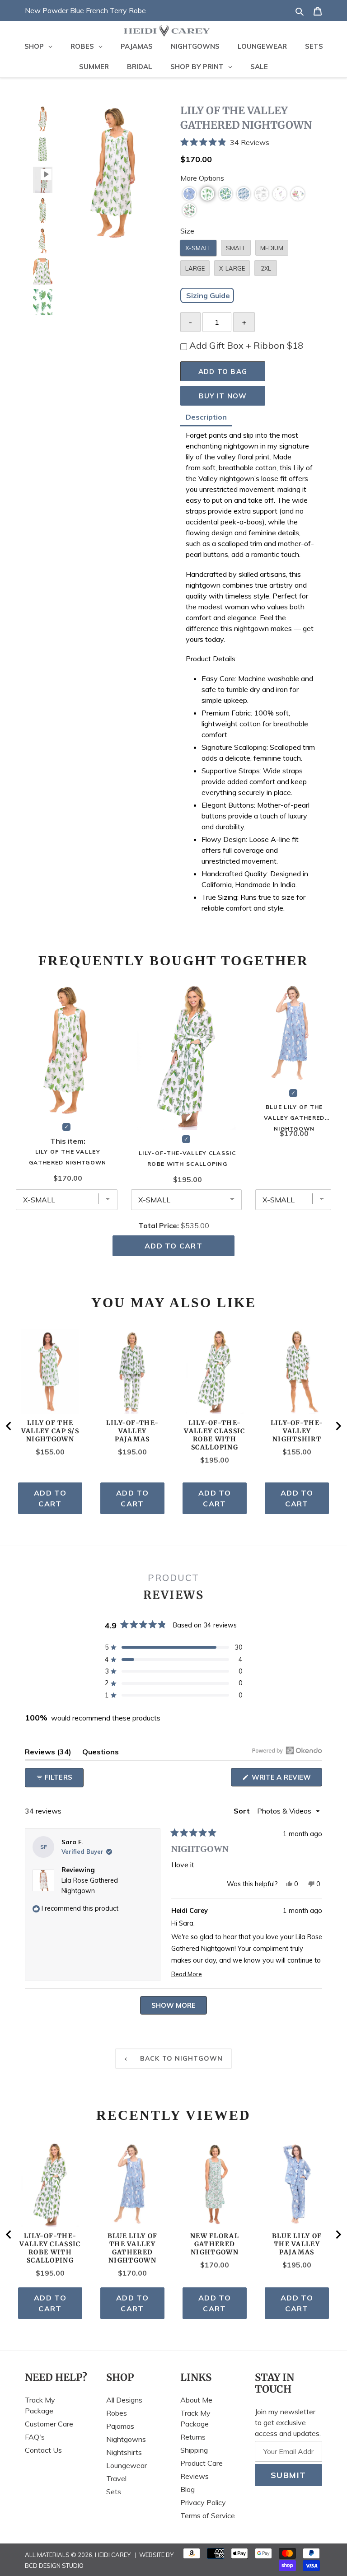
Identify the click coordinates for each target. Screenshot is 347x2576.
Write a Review (286, 1779)
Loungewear (127, 2465)
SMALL (236, 248)
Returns (193, 2437)
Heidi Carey (113, 2555)
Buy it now (223, 396)
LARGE (195, 268)
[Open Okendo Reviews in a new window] (287, 1750)
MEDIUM (272, 248)
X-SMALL (198, 248)
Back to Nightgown (180, 2058)
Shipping (194, 2450)
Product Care (202, 2463)
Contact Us (43, 2450)
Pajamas (120, 2426)
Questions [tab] (101, 1753)
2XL (266, 268)
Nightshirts (124, 2452)
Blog (188, 2489)
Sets (114, 2492)
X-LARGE (232, 268)
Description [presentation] (206, 417)
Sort (243, 1811)
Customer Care (49, 2424)
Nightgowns (126, 2439)
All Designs (124, 2400)
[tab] (206, 418)
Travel (116, 2478)
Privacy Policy (203, 2502)
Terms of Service (208, 2515)
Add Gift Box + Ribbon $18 (246, 345)
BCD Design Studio (54, 2566)
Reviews (195, 2476)
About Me (196, 2400)
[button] (251, 142)
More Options (202, 178)
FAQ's (35, 2437)
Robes (117, 2413)
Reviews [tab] (48, 1753)
